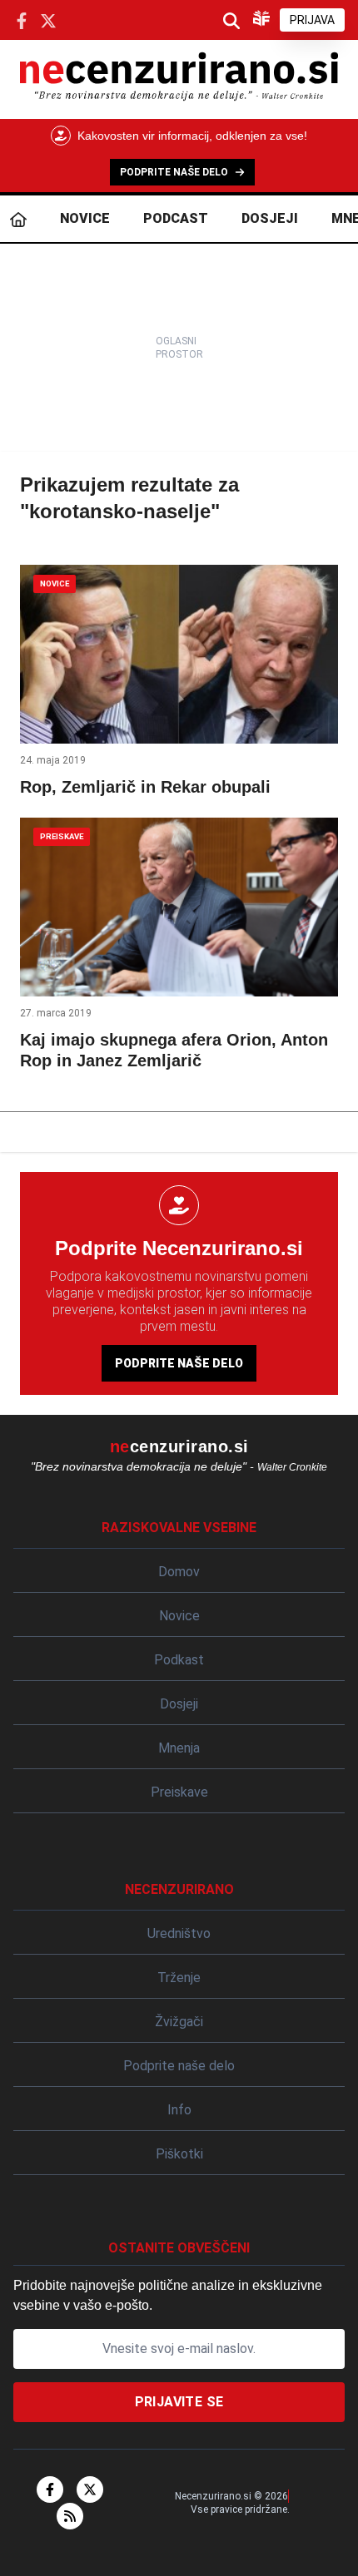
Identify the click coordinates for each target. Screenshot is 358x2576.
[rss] (70, 2516)
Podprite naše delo (179, 1363)
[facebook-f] (50, 2489)
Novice (85, 218)
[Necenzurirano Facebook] (22, 20)
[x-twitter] (90, 2489)
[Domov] (18, 219)
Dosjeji (270, 218)
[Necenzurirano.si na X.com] (48, 20)
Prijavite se (179, 2402)
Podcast (176, 218)
